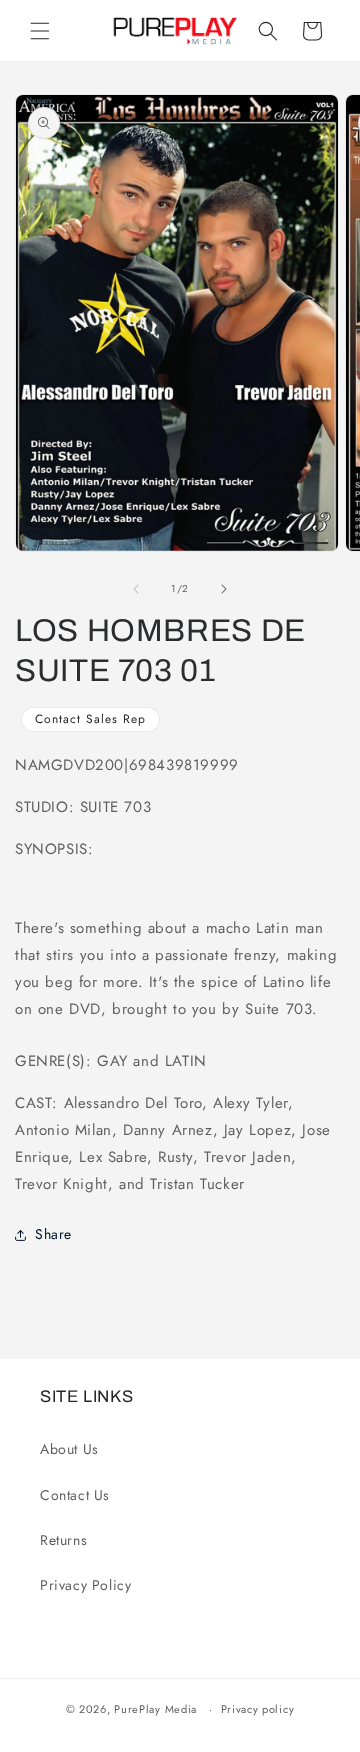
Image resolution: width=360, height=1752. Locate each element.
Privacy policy (258, 1709)
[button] (40, 31)
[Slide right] (224, 589)
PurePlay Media (155, 1709)
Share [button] (53, 1234)
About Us (69, 1449)
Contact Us (75, 1495)
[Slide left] (136, 589)
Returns (63, 1540)
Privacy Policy (85, 1585)
